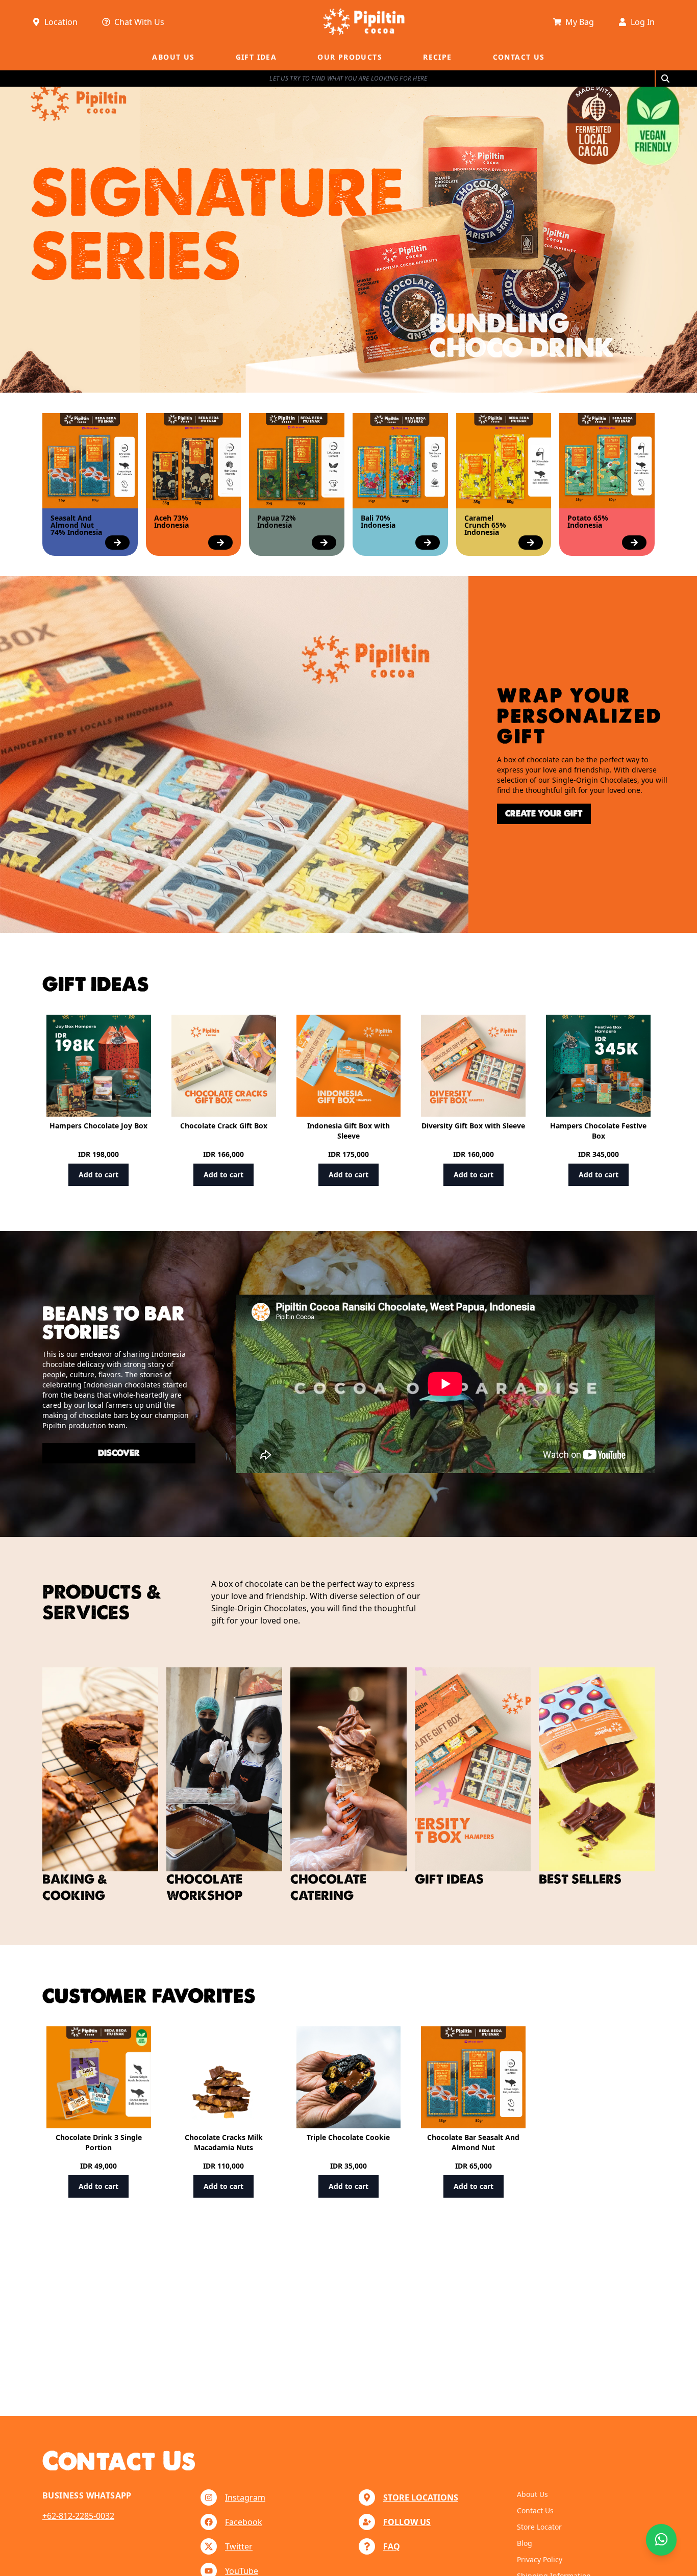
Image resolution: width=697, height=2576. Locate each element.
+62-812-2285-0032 (78, 2516)
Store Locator (539, 2527)
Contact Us (535, 2510)
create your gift (544, 814)
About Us (532, 2494)
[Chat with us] (661, 2540)
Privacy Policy (540, 2559)
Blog (525, 2543)
